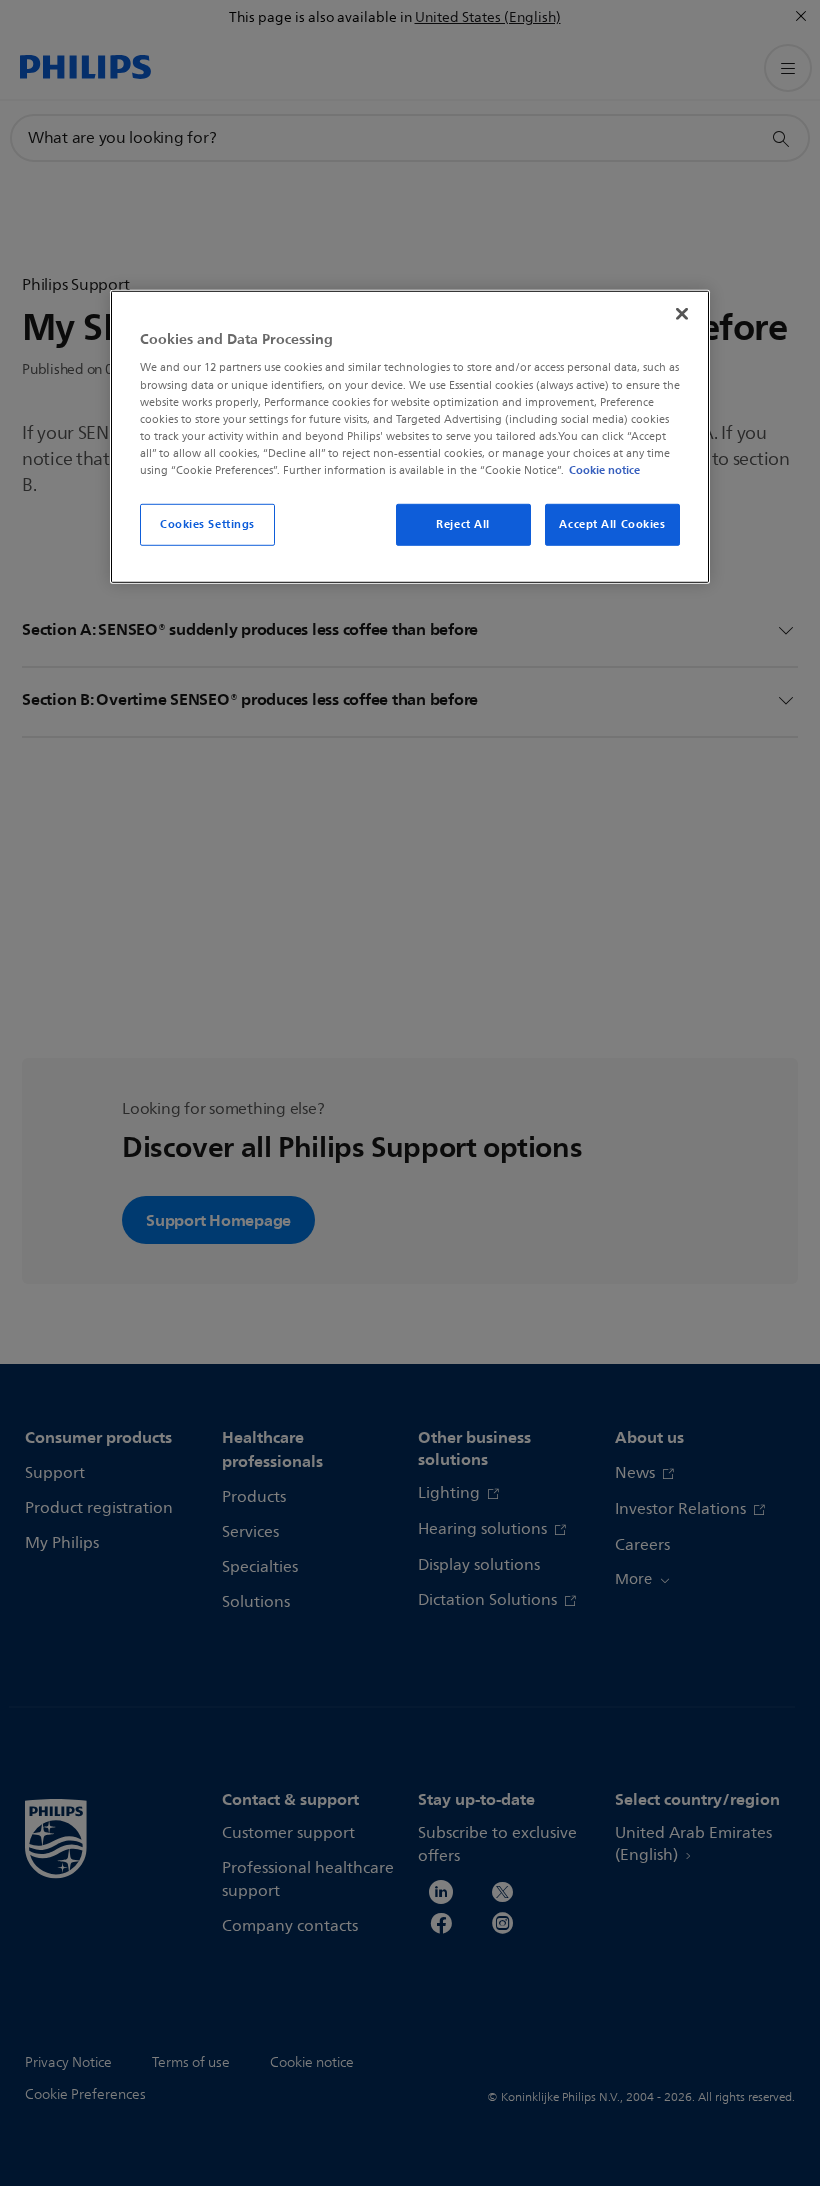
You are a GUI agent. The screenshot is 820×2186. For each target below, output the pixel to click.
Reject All (463, 524)
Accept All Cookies (612, 524)
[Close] (682, 314)
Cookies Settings (207, 524)
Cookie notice (604, 470)
